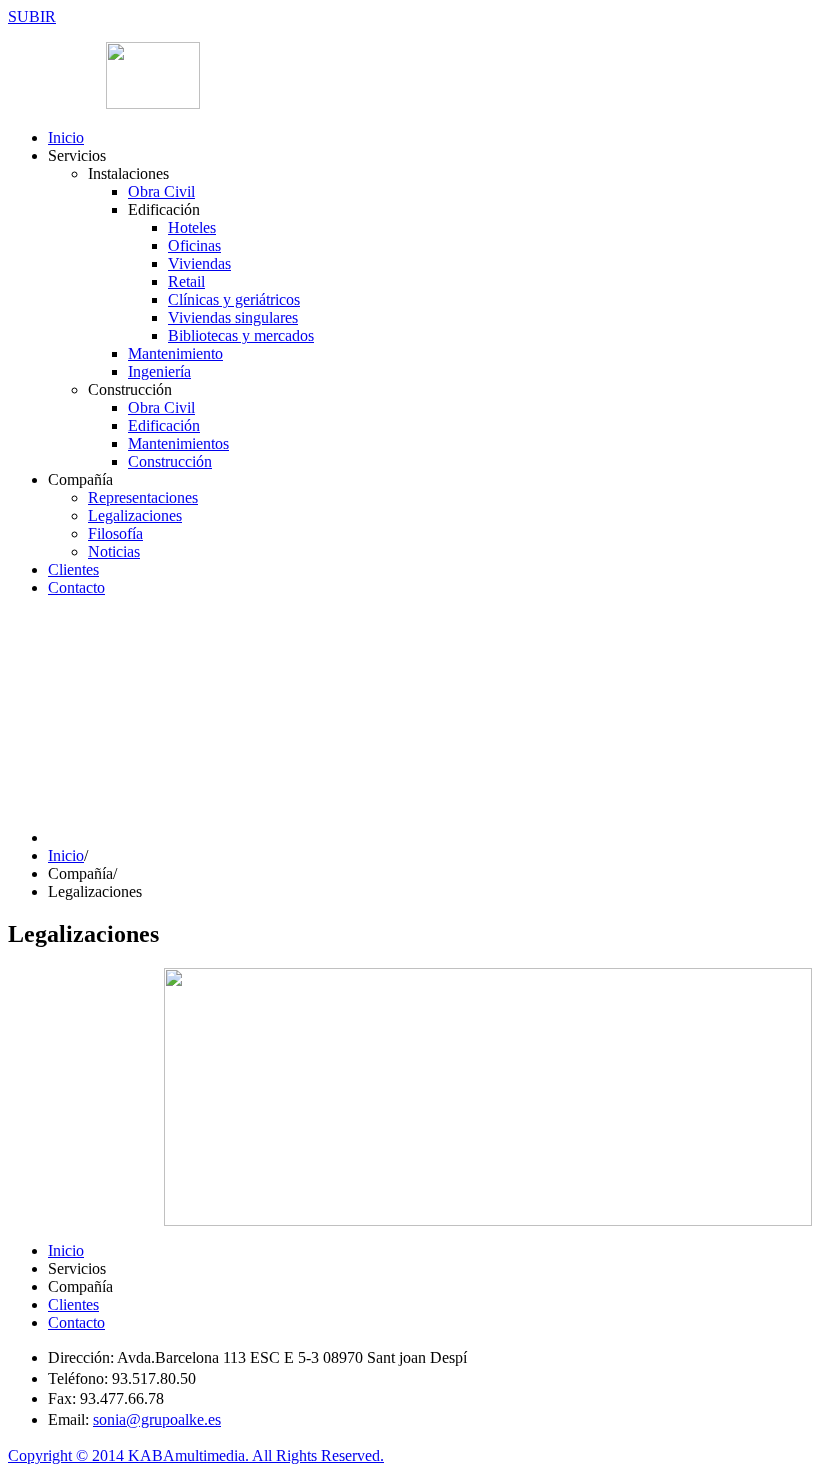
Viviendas (199, 263)
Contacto (76, 587)
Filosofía (115, 533)
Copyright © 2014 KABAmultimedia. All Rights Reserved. (196, 1455)
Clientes (73, 569)
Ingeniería (159, 371)
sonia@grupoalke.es (157, 1419)
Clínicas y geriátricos (234, 299)
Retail (186, 281)
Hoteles (192, 227)
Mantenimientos (178, 443)
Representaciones (143, 497)
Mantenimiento (175, 353)
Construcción (170, 461)
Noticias (114, 551)
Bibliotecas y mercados (241, 335)
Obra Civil (161, 191)
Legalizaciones (135, 515)
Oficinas (194, 245)
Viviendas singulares (233, 317)
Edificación (164, 425)
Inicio (66, 137)
